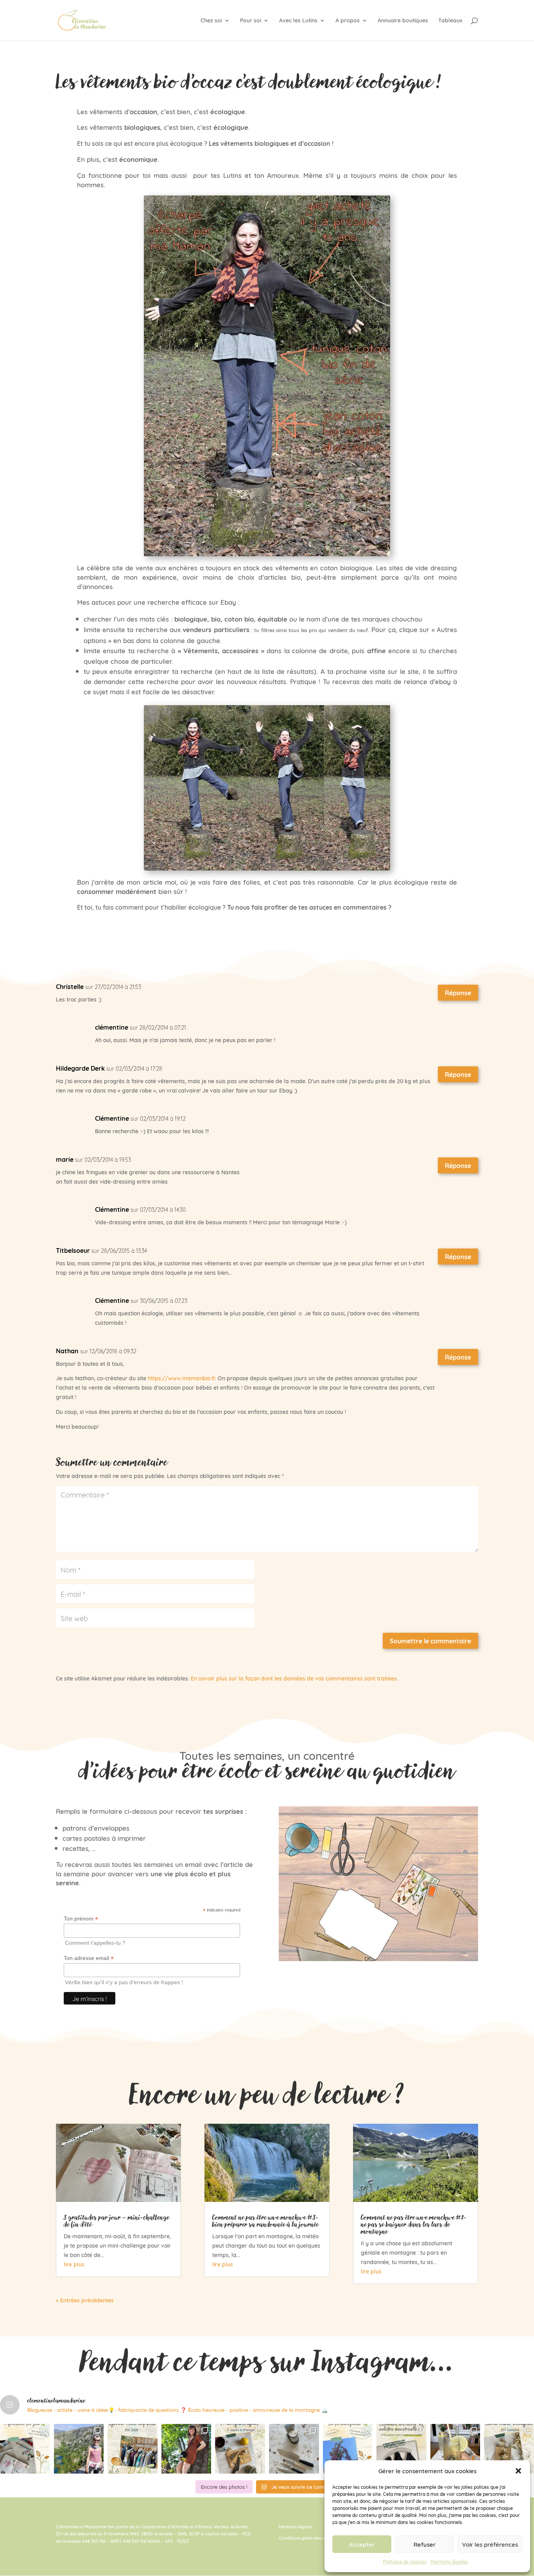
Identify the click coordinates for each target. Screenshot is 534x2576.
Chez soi (211, 21)
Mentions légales (449, 2561)
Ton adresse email (89, 1958)
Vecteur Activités (231, 2526)
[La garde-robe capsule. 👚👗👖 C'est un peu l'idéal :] (186, 2449)
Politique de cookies (405, 2561)
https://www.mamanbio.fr (181, 1378)
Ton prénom (81, 1919)
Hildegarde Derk (80, 1068)
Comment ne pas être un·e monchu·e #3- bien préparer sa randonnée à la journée (265, 2221)
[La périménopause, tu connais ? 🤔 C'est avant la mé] (348, 2449)
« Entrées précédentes (85, 2300)
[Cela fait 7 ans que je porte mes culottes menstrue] (401, 2449)
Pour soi (251, 21)
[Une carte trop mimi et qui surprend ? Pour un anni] (509, 2449)
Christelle (70, 986)
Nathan (67, 1351)
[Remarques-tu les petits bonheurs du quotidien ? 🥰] (25, 2449)
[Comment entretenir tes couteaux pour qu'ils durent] (294, 2449)
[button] (518, 2471)
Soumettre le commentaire (430, 1641)
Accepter (362, 2544)
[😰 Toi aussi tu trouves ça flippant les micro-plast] (240, 2449)
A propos (348, 21)
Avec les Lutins (298, 21)
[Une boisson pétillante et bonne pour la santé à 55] (455, 2449)
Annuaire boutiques (403, 21)
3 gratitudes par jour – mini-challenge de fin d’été (116, 2221)
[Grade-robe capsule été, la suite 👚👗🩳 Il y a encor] (133, 2449)
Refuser (425, 2544)
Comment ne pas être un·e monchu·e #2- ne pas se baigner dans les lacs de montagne (414, 2224)
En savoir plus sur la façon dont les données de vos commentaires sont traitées (294, 1678)
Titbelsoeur (73, 1250)
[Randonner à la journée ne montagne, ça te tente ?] (79, 2449)
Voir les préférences (490, 2544)
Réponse (458, 992)
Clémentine (112, 1118)
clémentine (112, 1027)
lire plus (74, 2264)
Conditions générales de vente (309, 2538)
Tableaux (450, 21)
